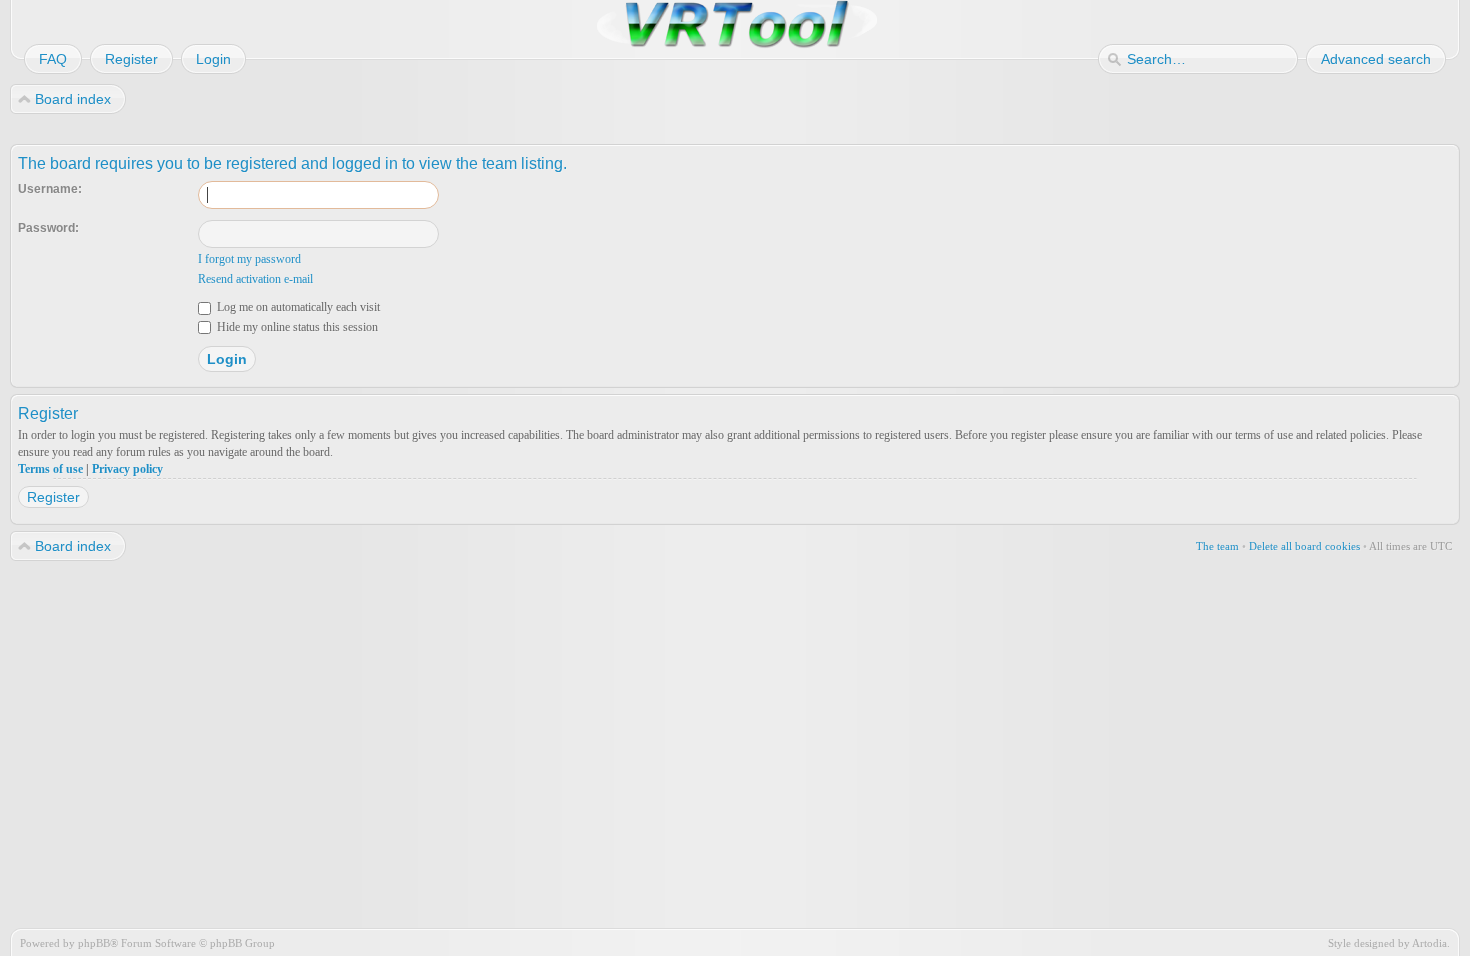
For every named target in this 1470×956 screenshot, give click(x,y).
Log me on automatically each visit (297, 307)
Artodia (1429, 943)
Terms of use (50, 469)
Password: (48, 228)
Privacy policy (127, 469)
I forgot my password (249, 259)
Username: (50, 189)
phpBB (94, 943)
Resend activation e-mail (255, 279)
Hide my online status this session (296, 327)
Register (53, 497)
